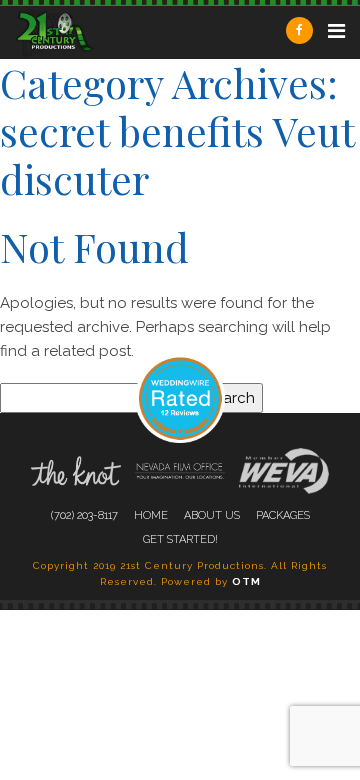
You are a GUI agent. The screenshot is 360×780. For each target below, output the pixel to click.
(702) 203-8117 (84, 515)
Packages (283, 515)
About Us (212, 515)
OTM (246, 581)
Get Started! (180, 539)
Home (151, 515)
